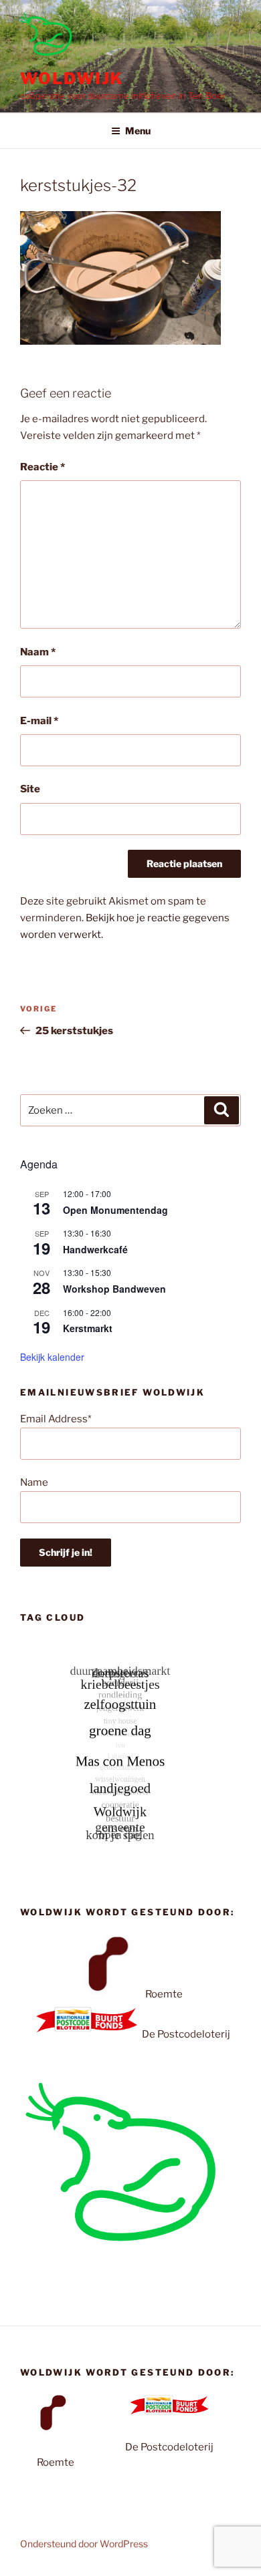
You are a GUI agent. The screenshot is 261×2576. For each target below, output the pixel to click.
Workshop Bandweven (114, 1289)
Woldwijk (72, 78)
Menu (138, 131)
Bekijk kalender (52, 1357)
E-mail (39, 721)
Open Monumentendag (115, 1210)
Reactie (42, 467)
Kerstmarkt (88, 1328)
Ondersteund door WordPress (84, 2544)
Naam (38, 652)
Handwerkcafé (95, 1249)
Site (30, 789)
